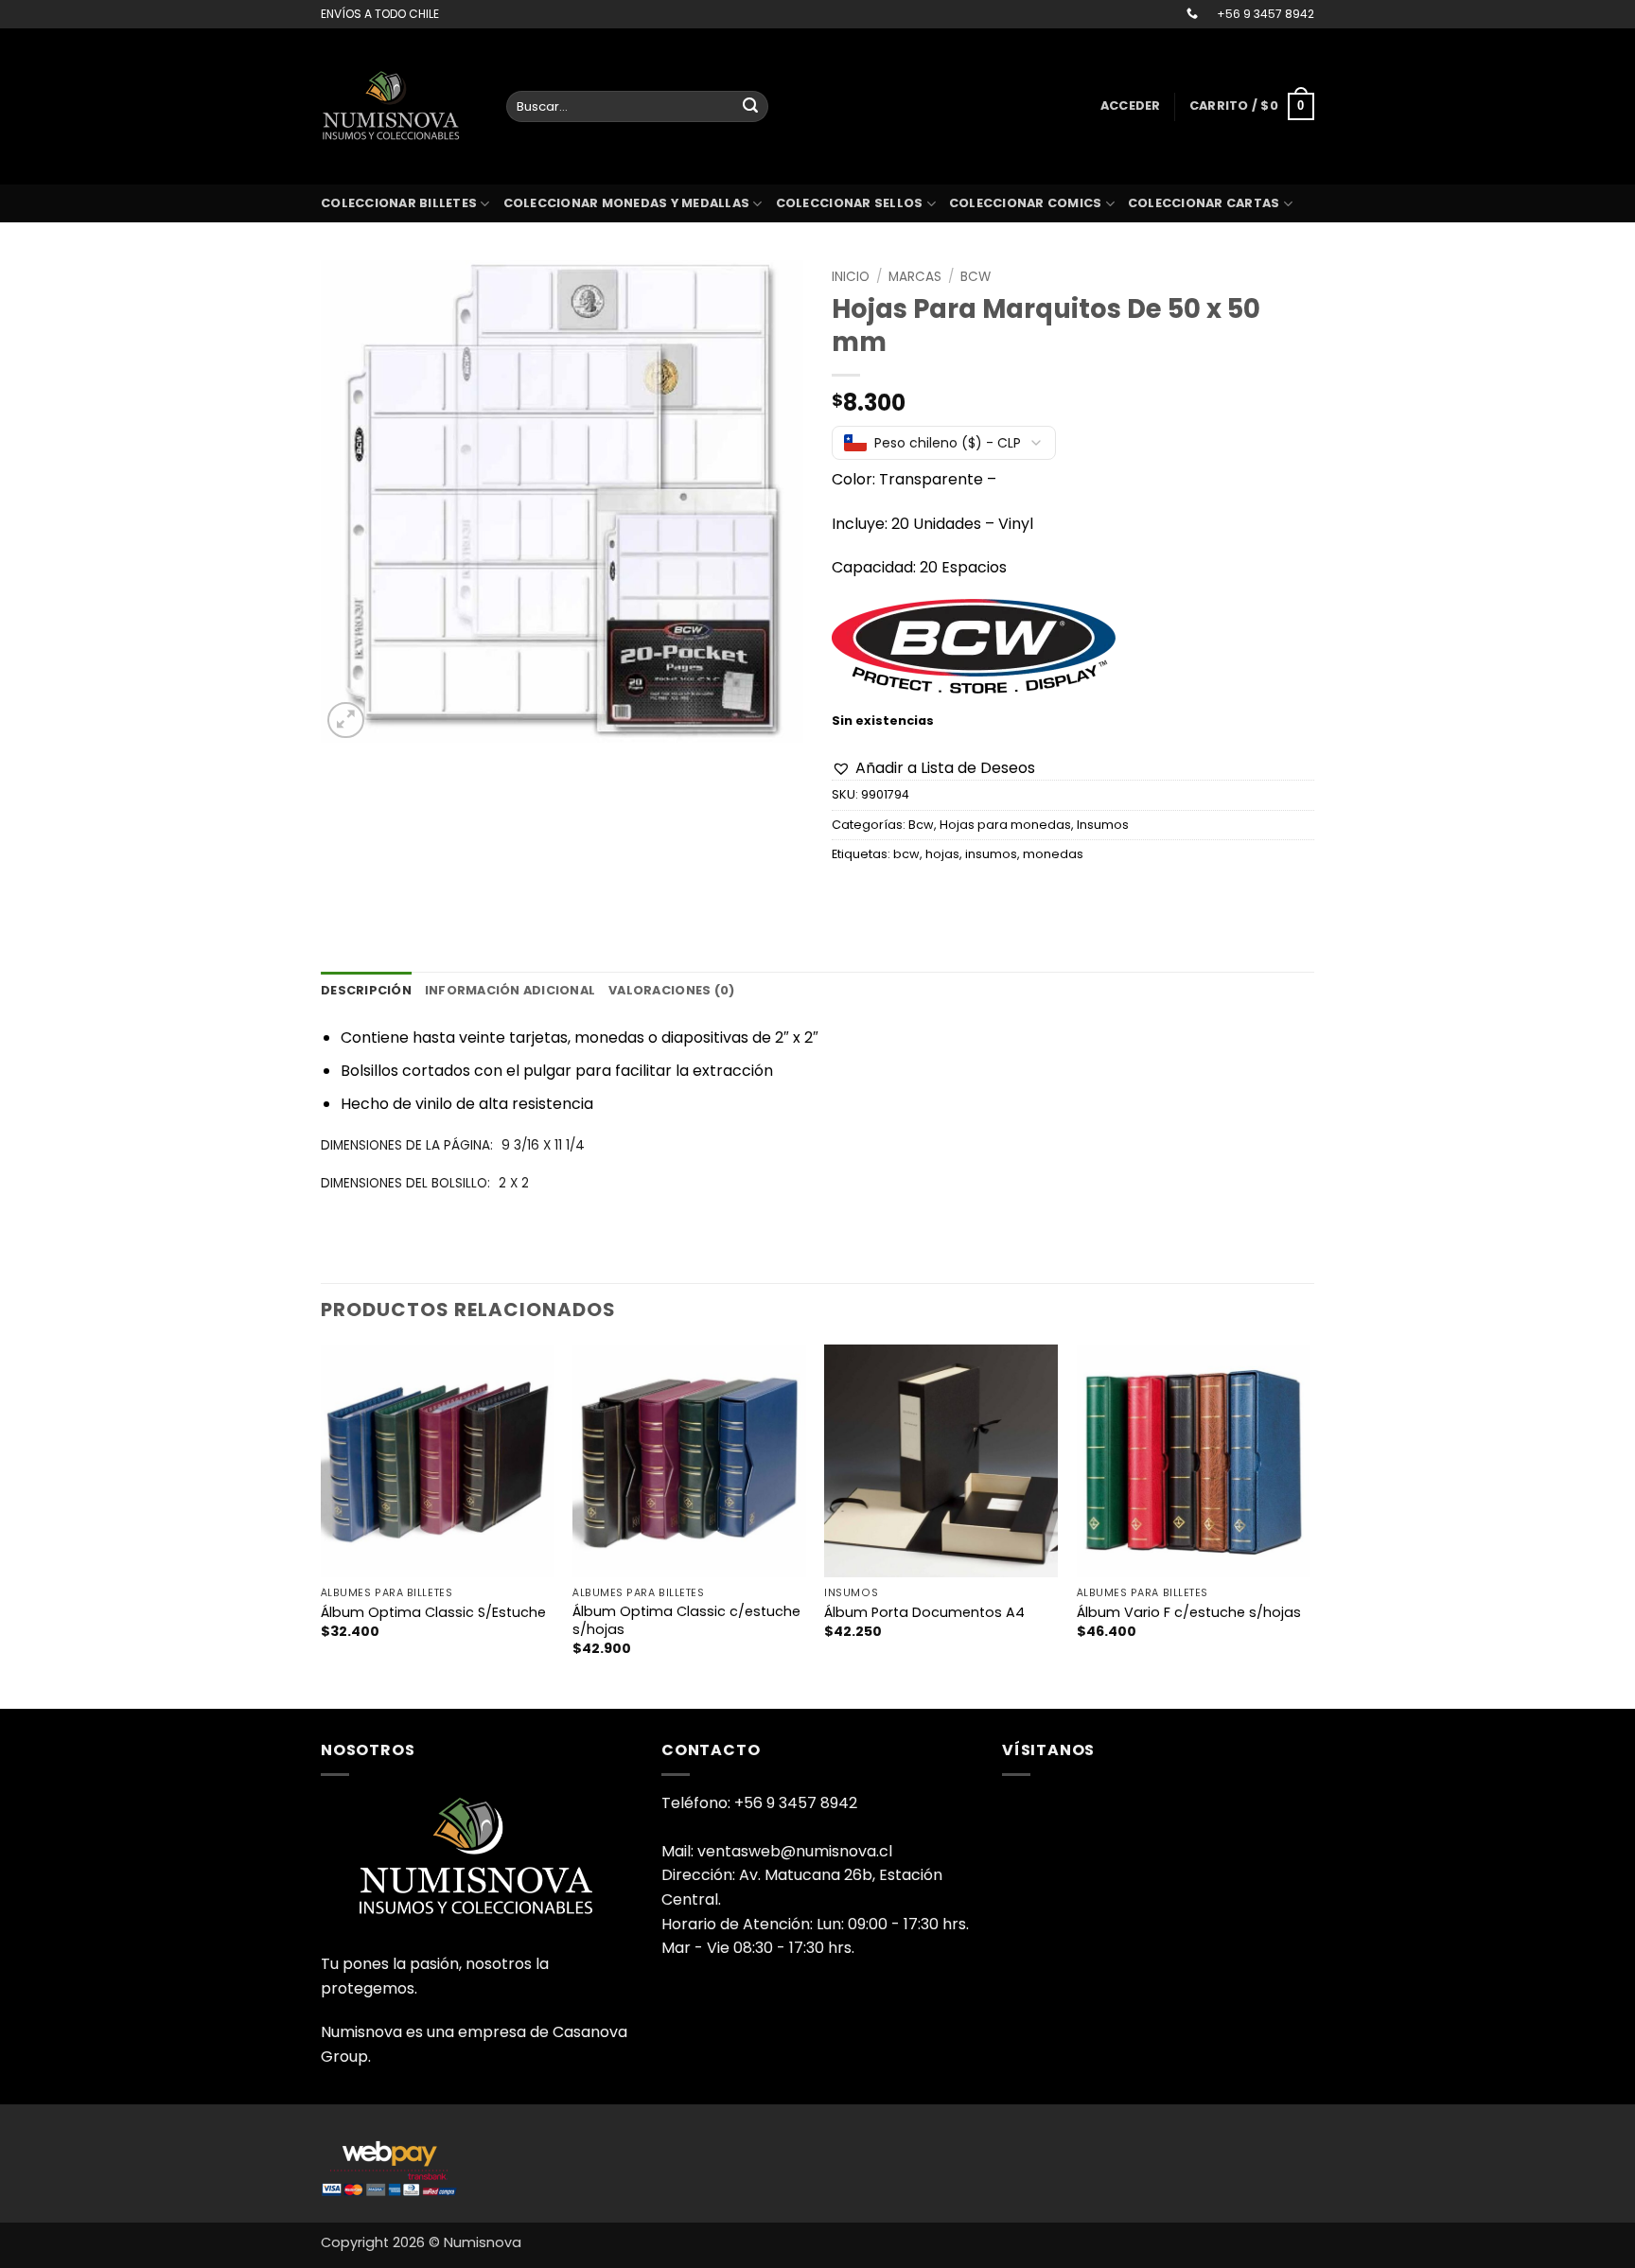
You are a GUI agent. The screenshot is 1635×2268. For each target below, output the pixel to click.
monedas (1053, 854)
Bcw (976, 277)
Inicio (851, 277)
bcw (906, 854)
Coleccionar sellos (850, 203)
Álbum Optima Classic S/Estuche (433, 1613)
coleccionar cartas (1204, 203)
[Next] (1309, 1525)
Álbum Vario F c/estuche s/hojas (1189, 1613)
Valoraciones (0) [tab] (671, 990)
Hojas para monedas (1005, 825)
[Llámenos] (1192, 14)
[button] (1131, 106)
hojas (942, 854)
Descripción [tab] (366, 990)
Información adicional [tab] (510, 990)
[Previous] (322, 1525)
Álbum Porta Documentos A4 (924, 1613)
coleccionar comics (1026, 203)
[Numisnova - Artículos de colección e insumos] (399, 106)
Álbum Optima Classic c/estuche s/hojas (686, 1620)
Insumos (1103, 825)
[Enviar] (750, 107)
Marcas (915, 277)
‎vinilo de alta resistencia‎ (504, 1104)
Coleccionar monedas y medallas (627, 203)
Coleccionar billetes (399, 203)
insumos (991, 854)
